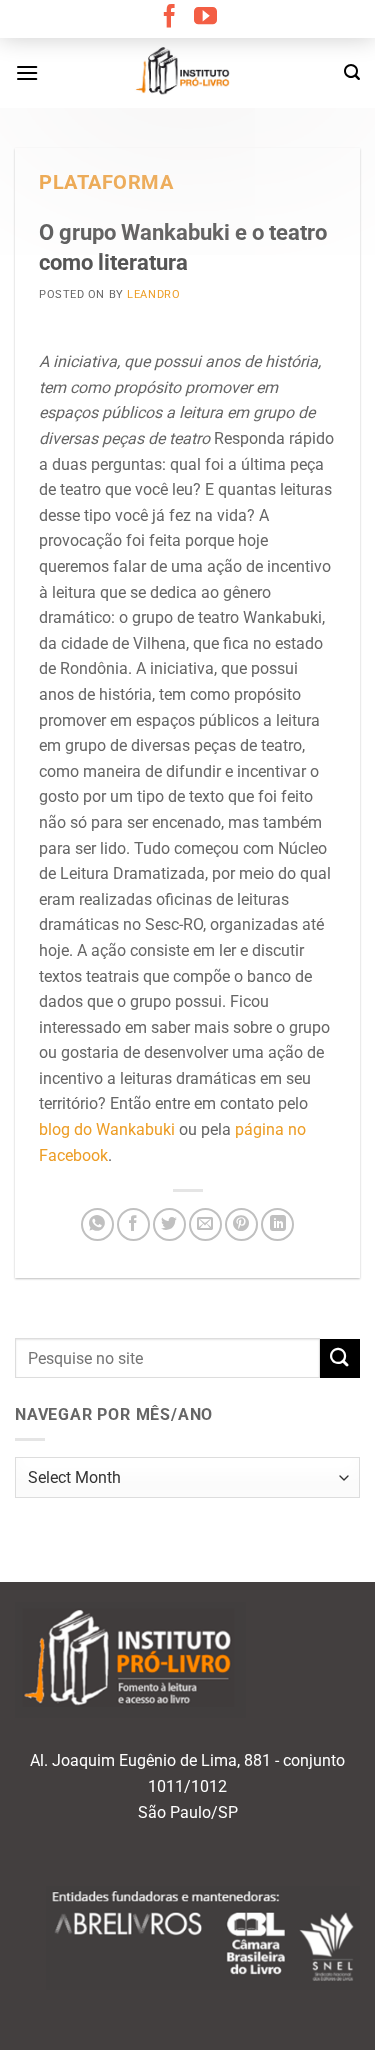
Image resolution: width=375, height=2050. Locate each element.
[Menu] (27, 72)
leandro (153, 294)
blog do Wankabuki (107, 1129)
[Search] (352, 72)
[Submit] (340, 1358)
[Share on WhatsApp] (97, 1224)
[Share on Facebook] (133, 1224)
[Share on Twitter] (169, 1224)
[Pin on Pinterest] (241, 1224)
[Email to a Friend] (205, 1224)
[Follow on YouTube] (205, 18)
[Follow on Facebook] (169, 18)
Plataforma (106, 182)
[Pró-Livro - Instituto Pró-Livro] (188, 73)
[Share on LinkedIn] (277, 1224)
